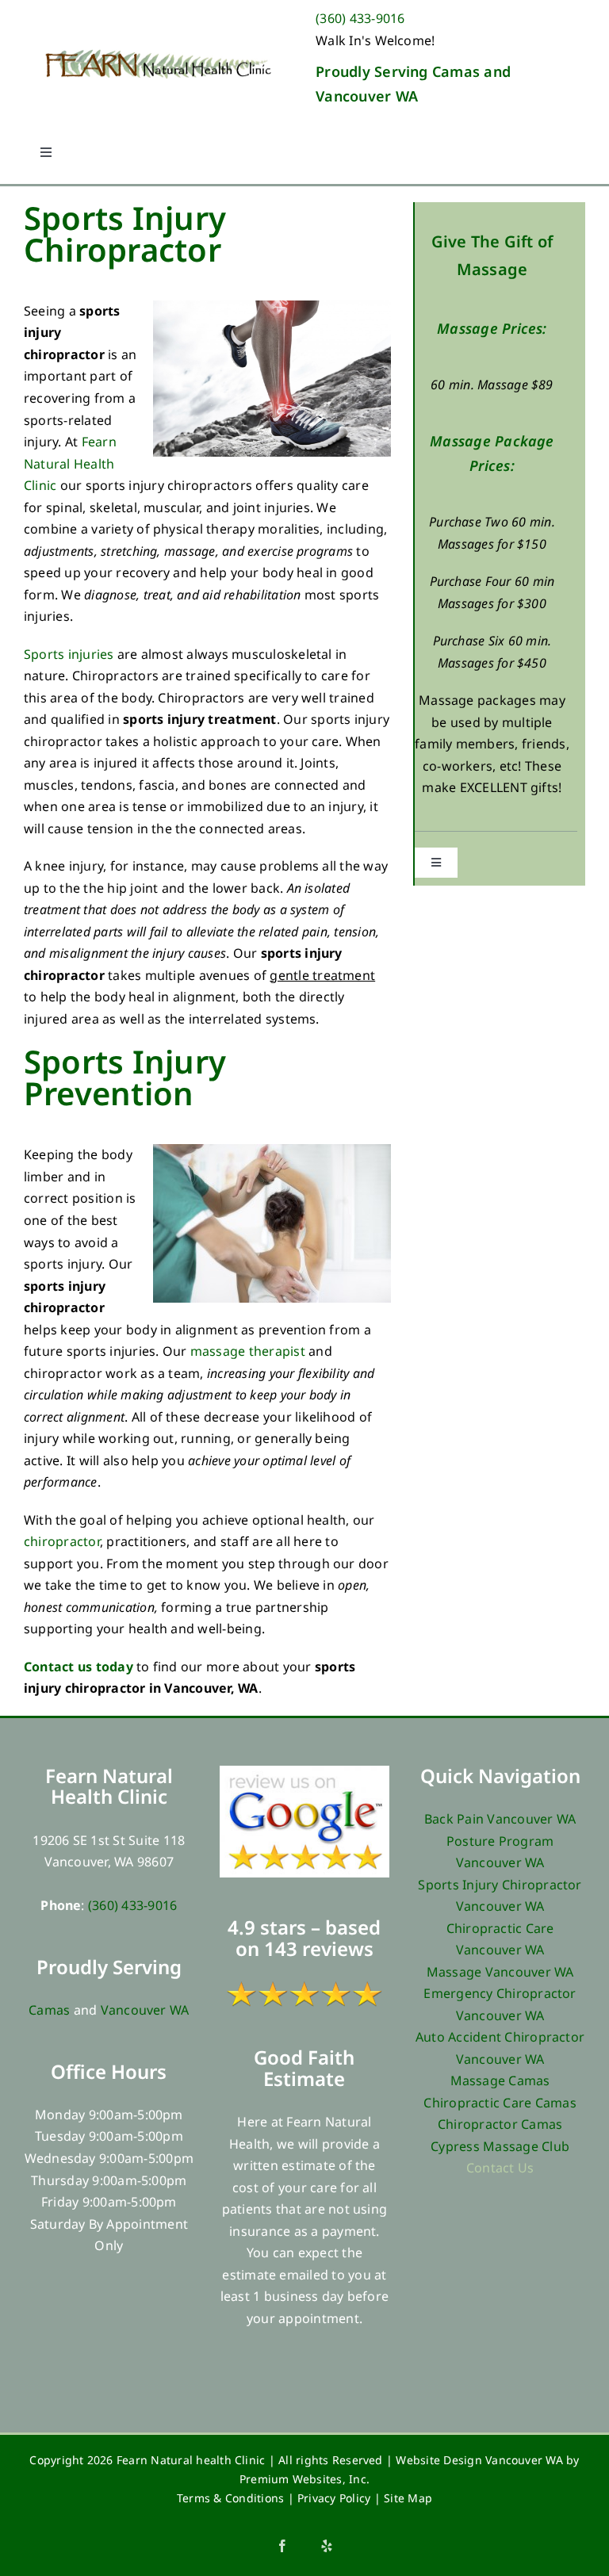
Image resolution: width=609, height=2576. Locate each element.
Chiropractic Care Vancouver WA (500, 1939)
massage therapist (248, 1351)
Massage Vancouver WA (500, 1972)
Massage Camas (500, 2080)
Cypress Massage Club (500, 2146)
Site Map (408, 2498)
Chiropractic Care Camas (500, 2103)
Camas (49, 2010)
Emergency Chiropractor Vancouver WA (500, 2004)
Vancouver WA (145, 2010)
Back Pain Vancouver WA (500, 1819)
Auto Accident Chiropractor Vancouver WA (500, 2048)
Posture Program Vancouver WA (500, 1852)
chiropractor (62, 1541)
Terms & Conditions (230, 2498)
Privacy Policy (334, 2498)
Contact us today (79, 1667)
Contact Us (500, 2168)
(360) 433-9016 (360, 18)
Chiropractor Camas (500, 2124)
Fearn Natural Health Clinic (70, 463)
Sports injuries (69, 654)
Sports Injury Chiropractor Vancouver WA (500, 1896)
